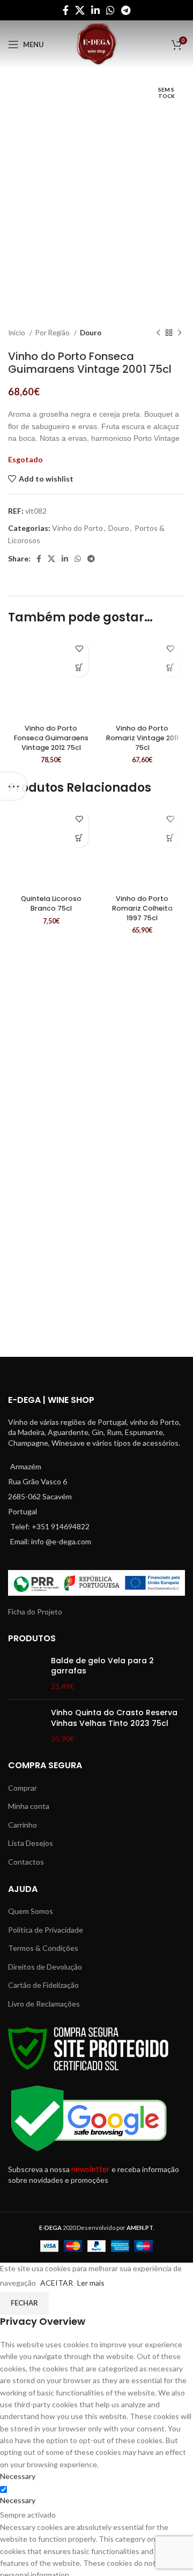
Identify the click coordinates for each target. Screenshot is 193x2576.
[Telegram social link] (126, 10)
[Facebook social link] (66, 10)
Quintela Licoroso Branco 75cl (51, 903)
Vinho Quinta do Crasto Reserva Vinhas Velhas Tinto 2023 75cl (114, 1718)
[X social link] (80, 10)
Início (17, 333)
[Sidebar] (13, 786)
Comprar (23, 1788)
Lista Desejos (31, 1843)
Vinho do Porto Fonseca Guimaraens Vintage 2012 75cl (51, 738)
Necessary (18, 2500)
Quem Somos (31, 1911)
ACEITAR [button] (57, 2283)
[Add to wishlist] (79, 649)
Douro (91, 333)
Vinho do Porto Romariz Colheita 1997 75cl (142, 908)
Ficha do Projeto (35, 1612)
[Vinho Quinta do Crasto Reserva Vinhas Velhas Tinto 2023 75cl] (25, 1726)
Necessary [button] (18, 2476)
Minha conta (29, 1806)
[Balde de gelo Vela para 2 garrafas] (25, 1674)
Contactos (26, 1862)
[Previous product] (158, 333)
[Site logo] (96, 44)
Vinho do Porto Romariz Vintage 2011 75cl (142, 738)
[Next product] (180, 333)
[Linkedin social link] (95, 10)
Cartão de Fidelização (43, 1985)
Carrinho (23, 1825)
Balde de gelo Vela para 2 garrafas (102, 1666)
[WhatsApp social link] (110, 10)
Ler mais (91, 2283)
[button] (79, 668)
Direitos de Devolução (45, 1967)
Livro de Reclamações (44, 2004)
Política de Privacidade (46, 1930)
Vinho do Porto (77, 528)
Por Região (53, 333)
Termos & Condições (43, 1948)
